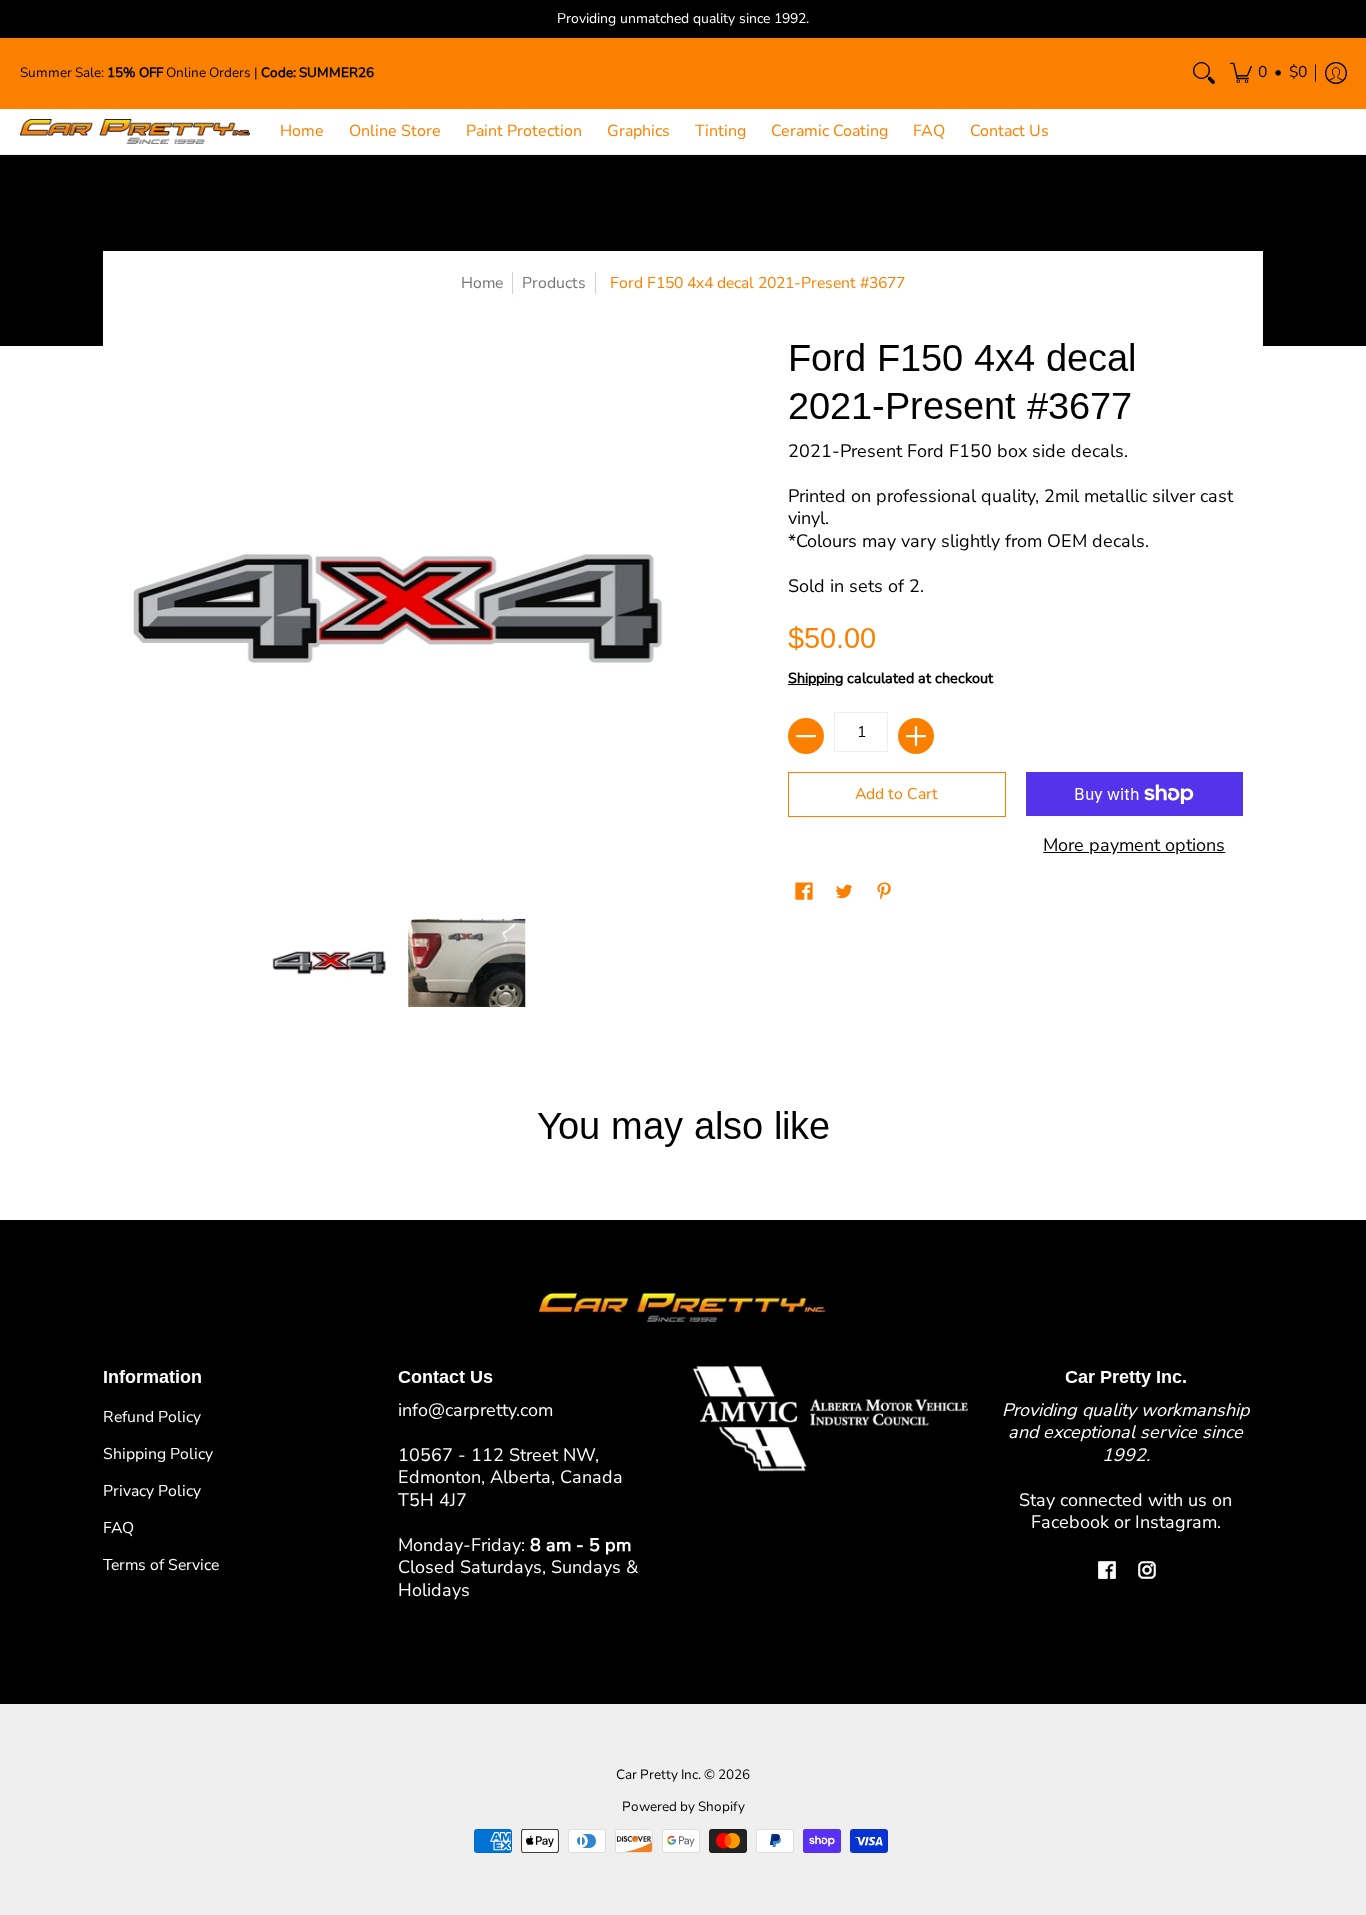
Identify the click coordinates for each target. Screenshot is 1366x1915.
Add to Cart (896, 794)
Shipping (815, 678)
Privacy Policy (152, 1491)
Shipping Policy (158, 1454)
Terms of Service (161, 1565)
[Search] (1204, 73)
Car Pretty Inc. (658, 1774)
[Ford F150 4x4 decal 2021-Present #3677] (330, 963)
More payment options (1134, 845)
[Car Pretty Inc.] (135, 131)
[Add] (916, 736)
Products (554, 283)
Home (482, 283)
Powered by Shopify (683, 1806)
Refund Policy (152, 1417)
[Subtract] (806, 736)
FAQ (118, 1528)
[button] (1268, 73)
